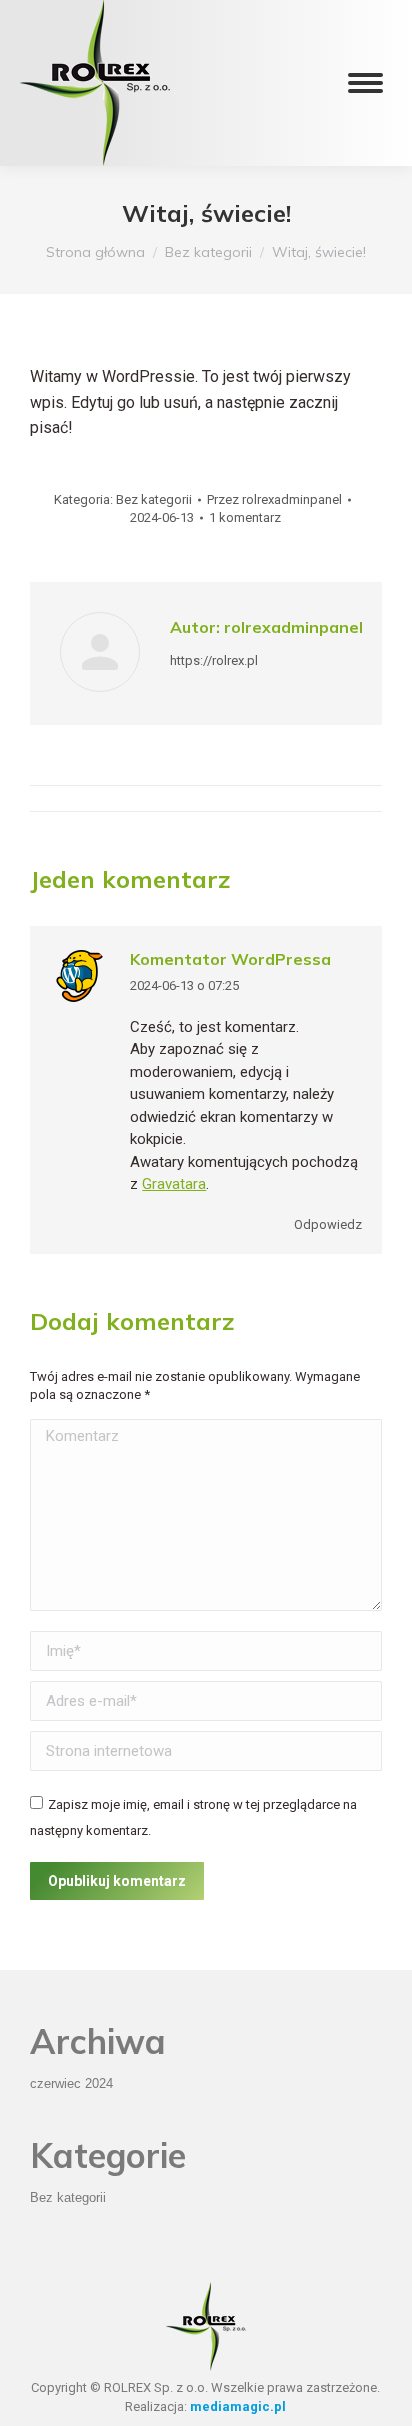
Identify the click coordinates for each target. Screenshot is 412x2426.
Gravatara (174, 1184)
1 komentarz (245, 517)
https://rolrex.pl (214, 660)
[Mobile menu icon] (365, 83)
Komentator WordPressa (230, 959)
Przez (274, 499)
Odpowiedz (328, 1224)
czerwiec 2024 (71, 2083)
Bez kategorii (154, 499)
